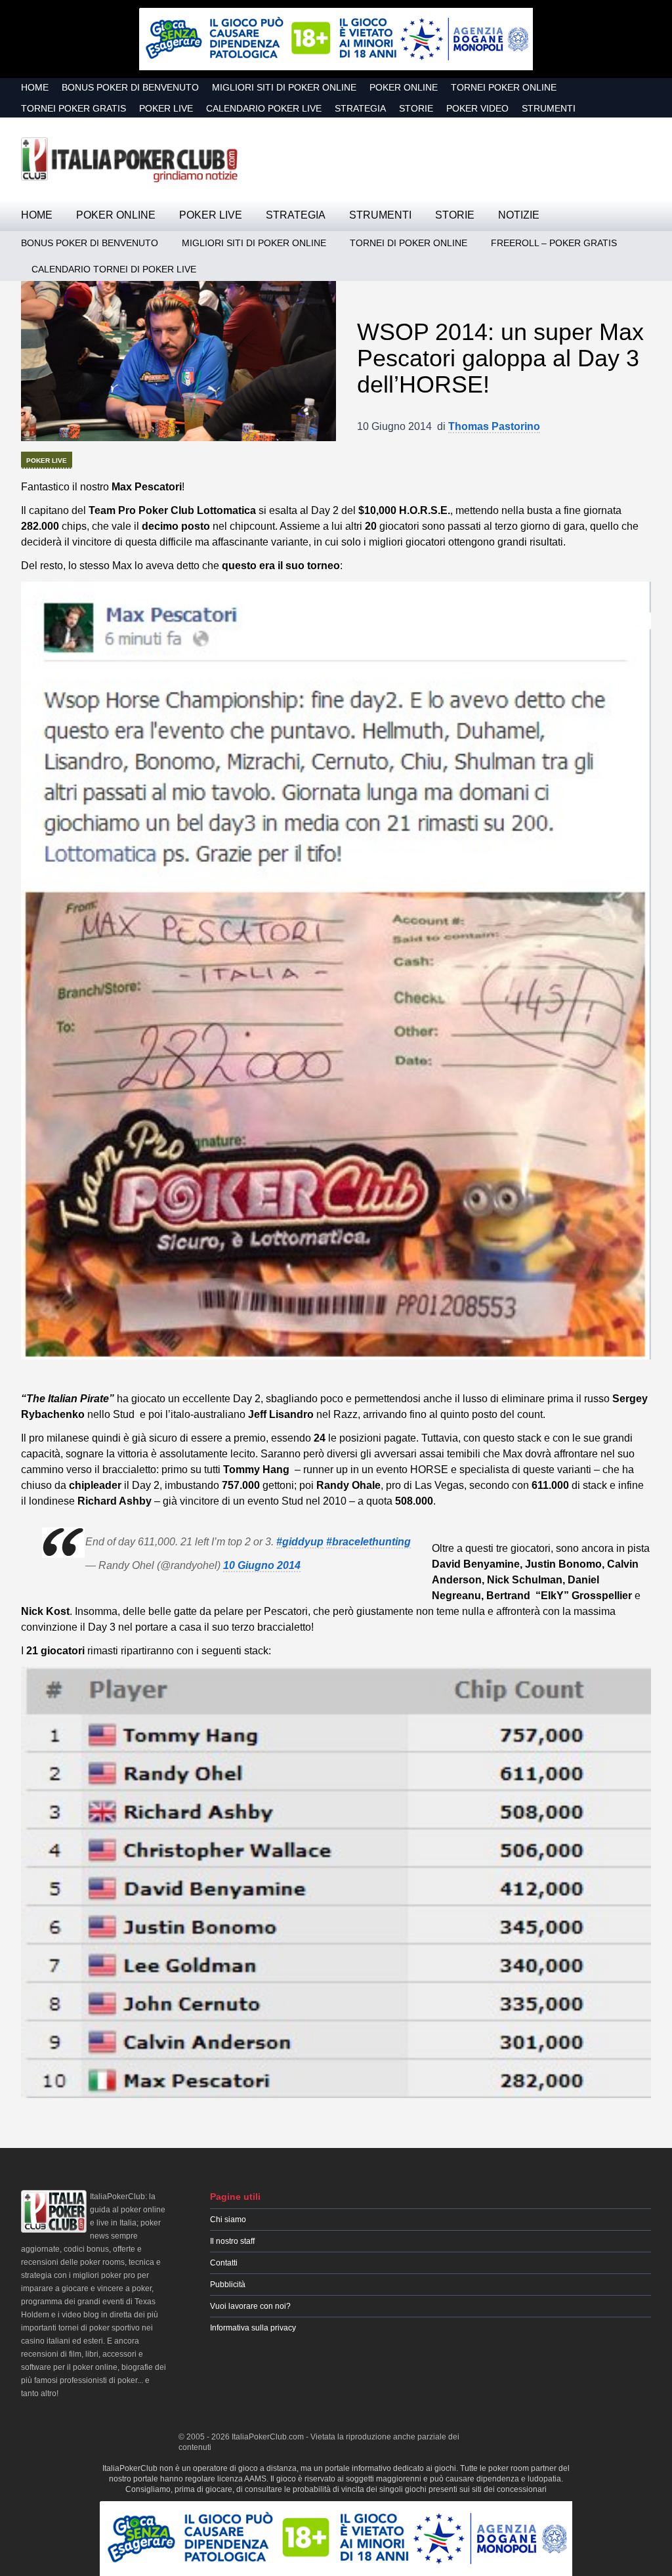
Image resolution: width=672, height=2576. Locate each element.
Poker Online (404, 87)
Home (35, 87)
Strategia (360, 108)
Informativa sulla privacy (253, 2328)
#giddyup (300, 1542)
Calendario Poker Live (264, 108)
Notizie (519, 215)
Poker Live (166, 108)
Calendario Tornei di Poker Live (114, 269)
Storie (416, 108)
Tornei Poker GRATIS (73, 108)
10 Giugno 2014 (262, 1565)
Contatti (224, 2263)
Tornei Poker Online (504, 87)
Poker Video (477, 108)
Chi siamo (228, 2220)
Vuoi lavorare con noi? (250, 2306)
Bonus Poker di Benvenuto (130, 87)
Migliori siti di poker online (284, 87)
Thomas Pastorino (494, 426)
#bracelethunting (368, 1542)
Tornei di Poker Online (409, 243)
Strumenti (549, 108)
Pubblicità (228, 2285)
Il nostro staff (232, 2241)
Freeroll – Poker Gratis (554, 243)
